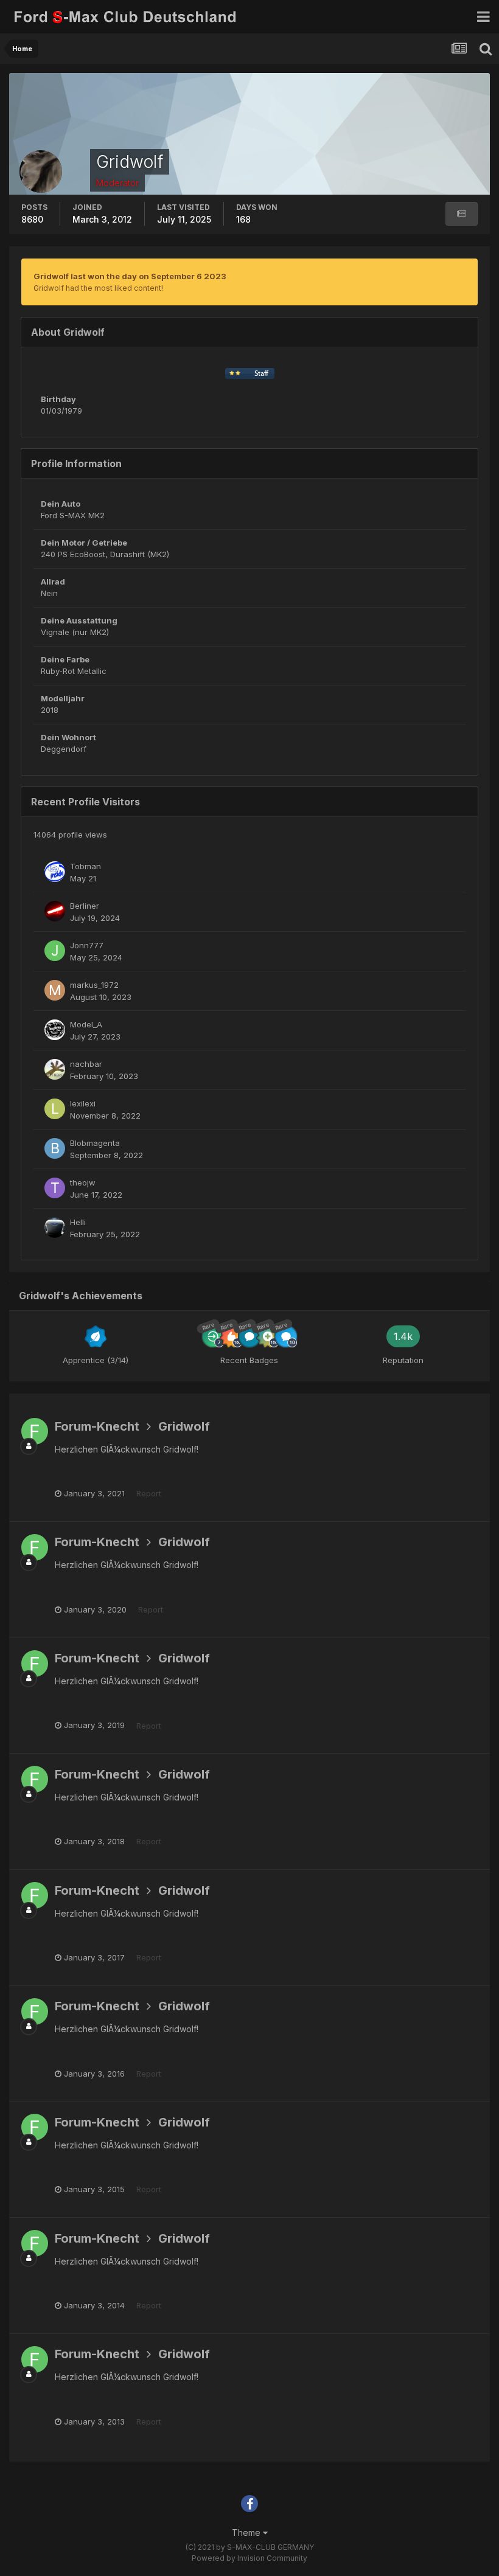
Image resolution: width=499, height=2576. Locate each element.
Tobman (85, 866)
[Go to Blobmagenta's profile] (55, 1148)
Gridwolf (184, 1426)
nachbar (86, 1064)
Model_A (86, 1024)
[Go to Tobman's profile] (55, 872)
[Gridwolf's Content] (462, 214)
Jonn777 (87, 945)
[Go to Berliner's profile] (55, 911)
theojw (83, 1182)
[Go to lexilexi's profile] (55, 1109)
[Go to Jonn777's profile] (55, 951)
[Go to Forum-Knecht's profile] (35, 1431)
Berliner (85, 906)
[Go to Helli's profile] (55, 1227)
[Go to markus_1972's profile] (55, 990)
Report (149, 1493)
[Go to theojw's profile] (55, 1188)
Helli (78, 1222)
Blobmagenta (95, 1143)
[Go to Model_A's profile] (55, 1030)
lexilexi (83, 1103)
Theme (247, 2533)
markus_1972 (94, 985)
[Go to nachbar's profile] (55, 1069)
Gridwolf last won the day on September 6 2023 (130, 276)
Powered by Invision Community (249, 2558)
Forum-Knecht (97, 1426)
